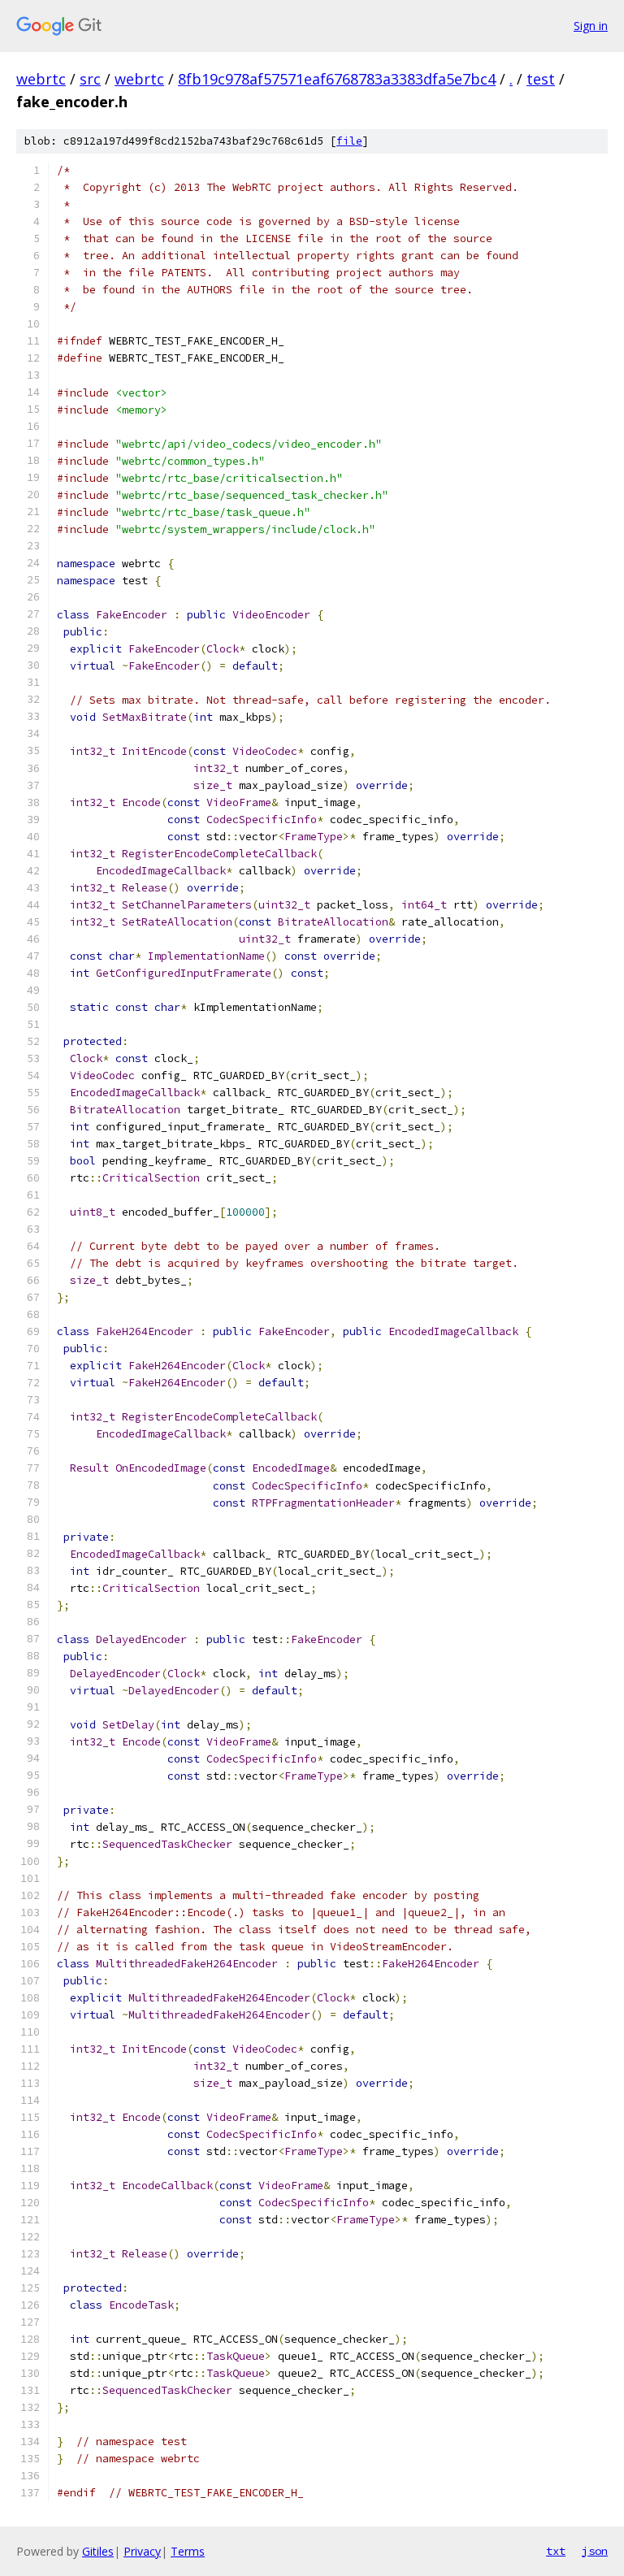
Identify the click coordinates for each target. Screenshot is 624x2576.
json (595, 2551)
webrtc (41, 79)
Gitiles (98, 2551)
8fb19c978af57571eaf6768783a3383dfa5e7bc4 (337, 79)
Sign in (591, 26)
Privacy (142, 2551)
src (90, 79)
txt (556, 2551)
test (541, 79)
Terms (188, 2551)
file (349, 141)
